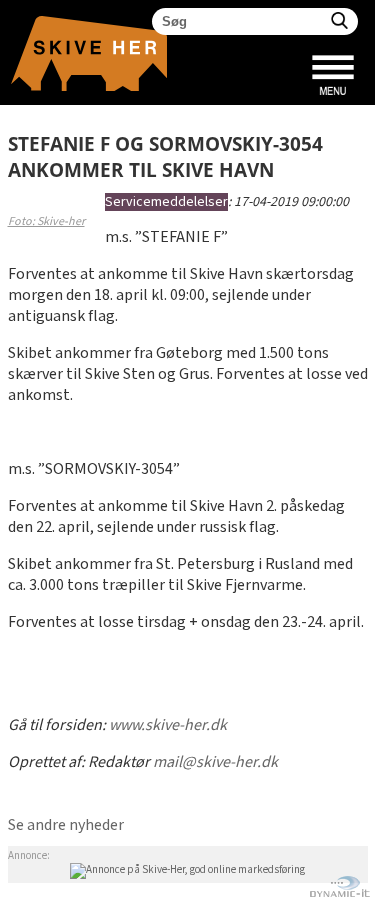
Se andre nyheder (66, 825)
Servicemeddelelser (166, 202)
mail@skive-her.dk (215, 762)
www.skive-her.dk (168, 725)
